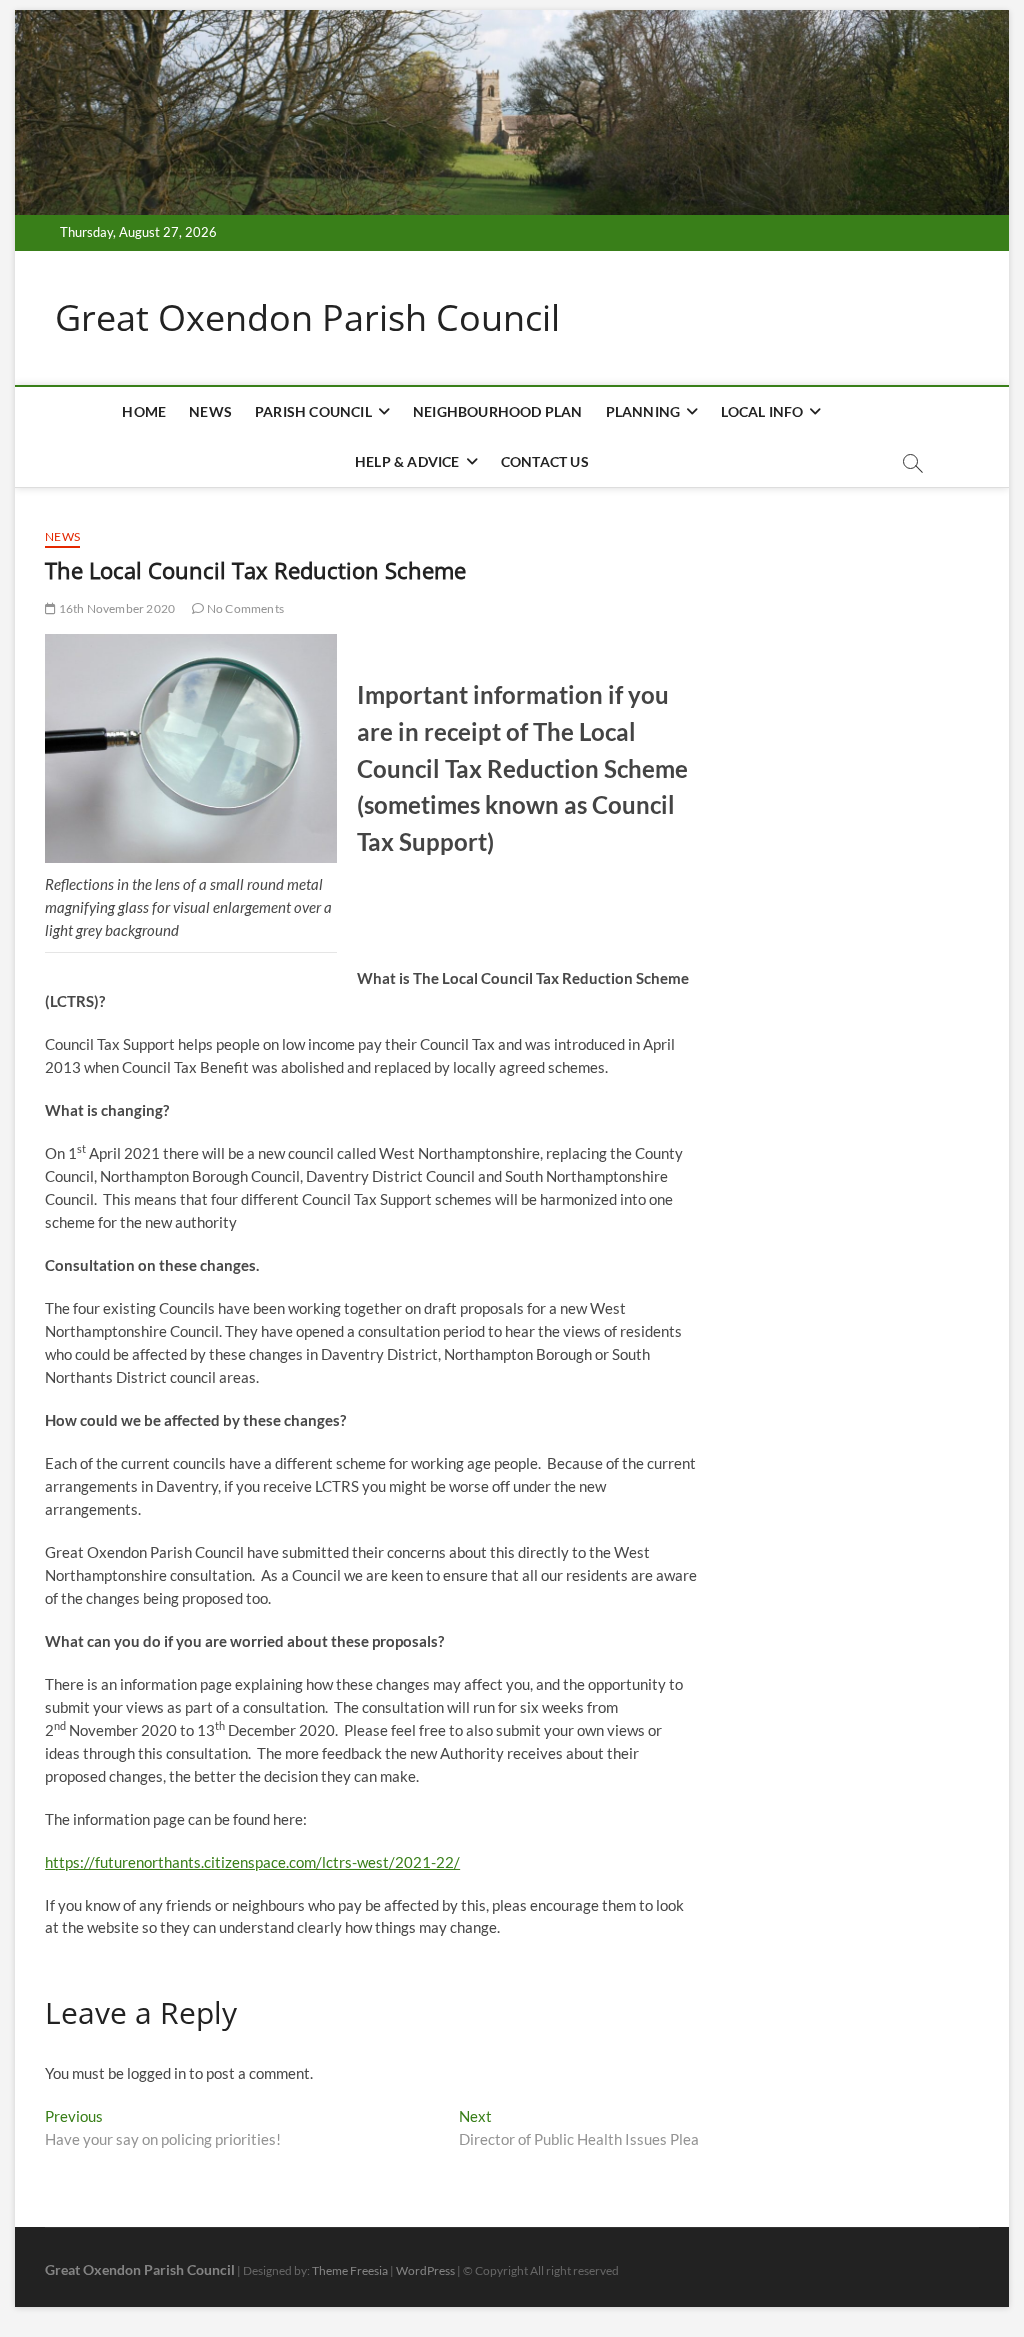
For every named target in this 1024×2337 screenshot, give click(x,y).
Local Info (762, 411)
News (210, 411)
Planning (643, 411)
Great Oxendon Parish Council (307, 318)
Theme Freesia (350, 2270)
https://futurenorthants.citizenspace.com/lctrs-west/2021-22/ (252, 1862)
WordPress (425, 2270)
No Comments (244, 608)
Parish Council (313, 411)
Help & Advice (407, 461)
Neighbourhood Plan (498, 411)
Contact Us (545, 461)
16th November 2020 (115, 608)
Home (144, 411)
